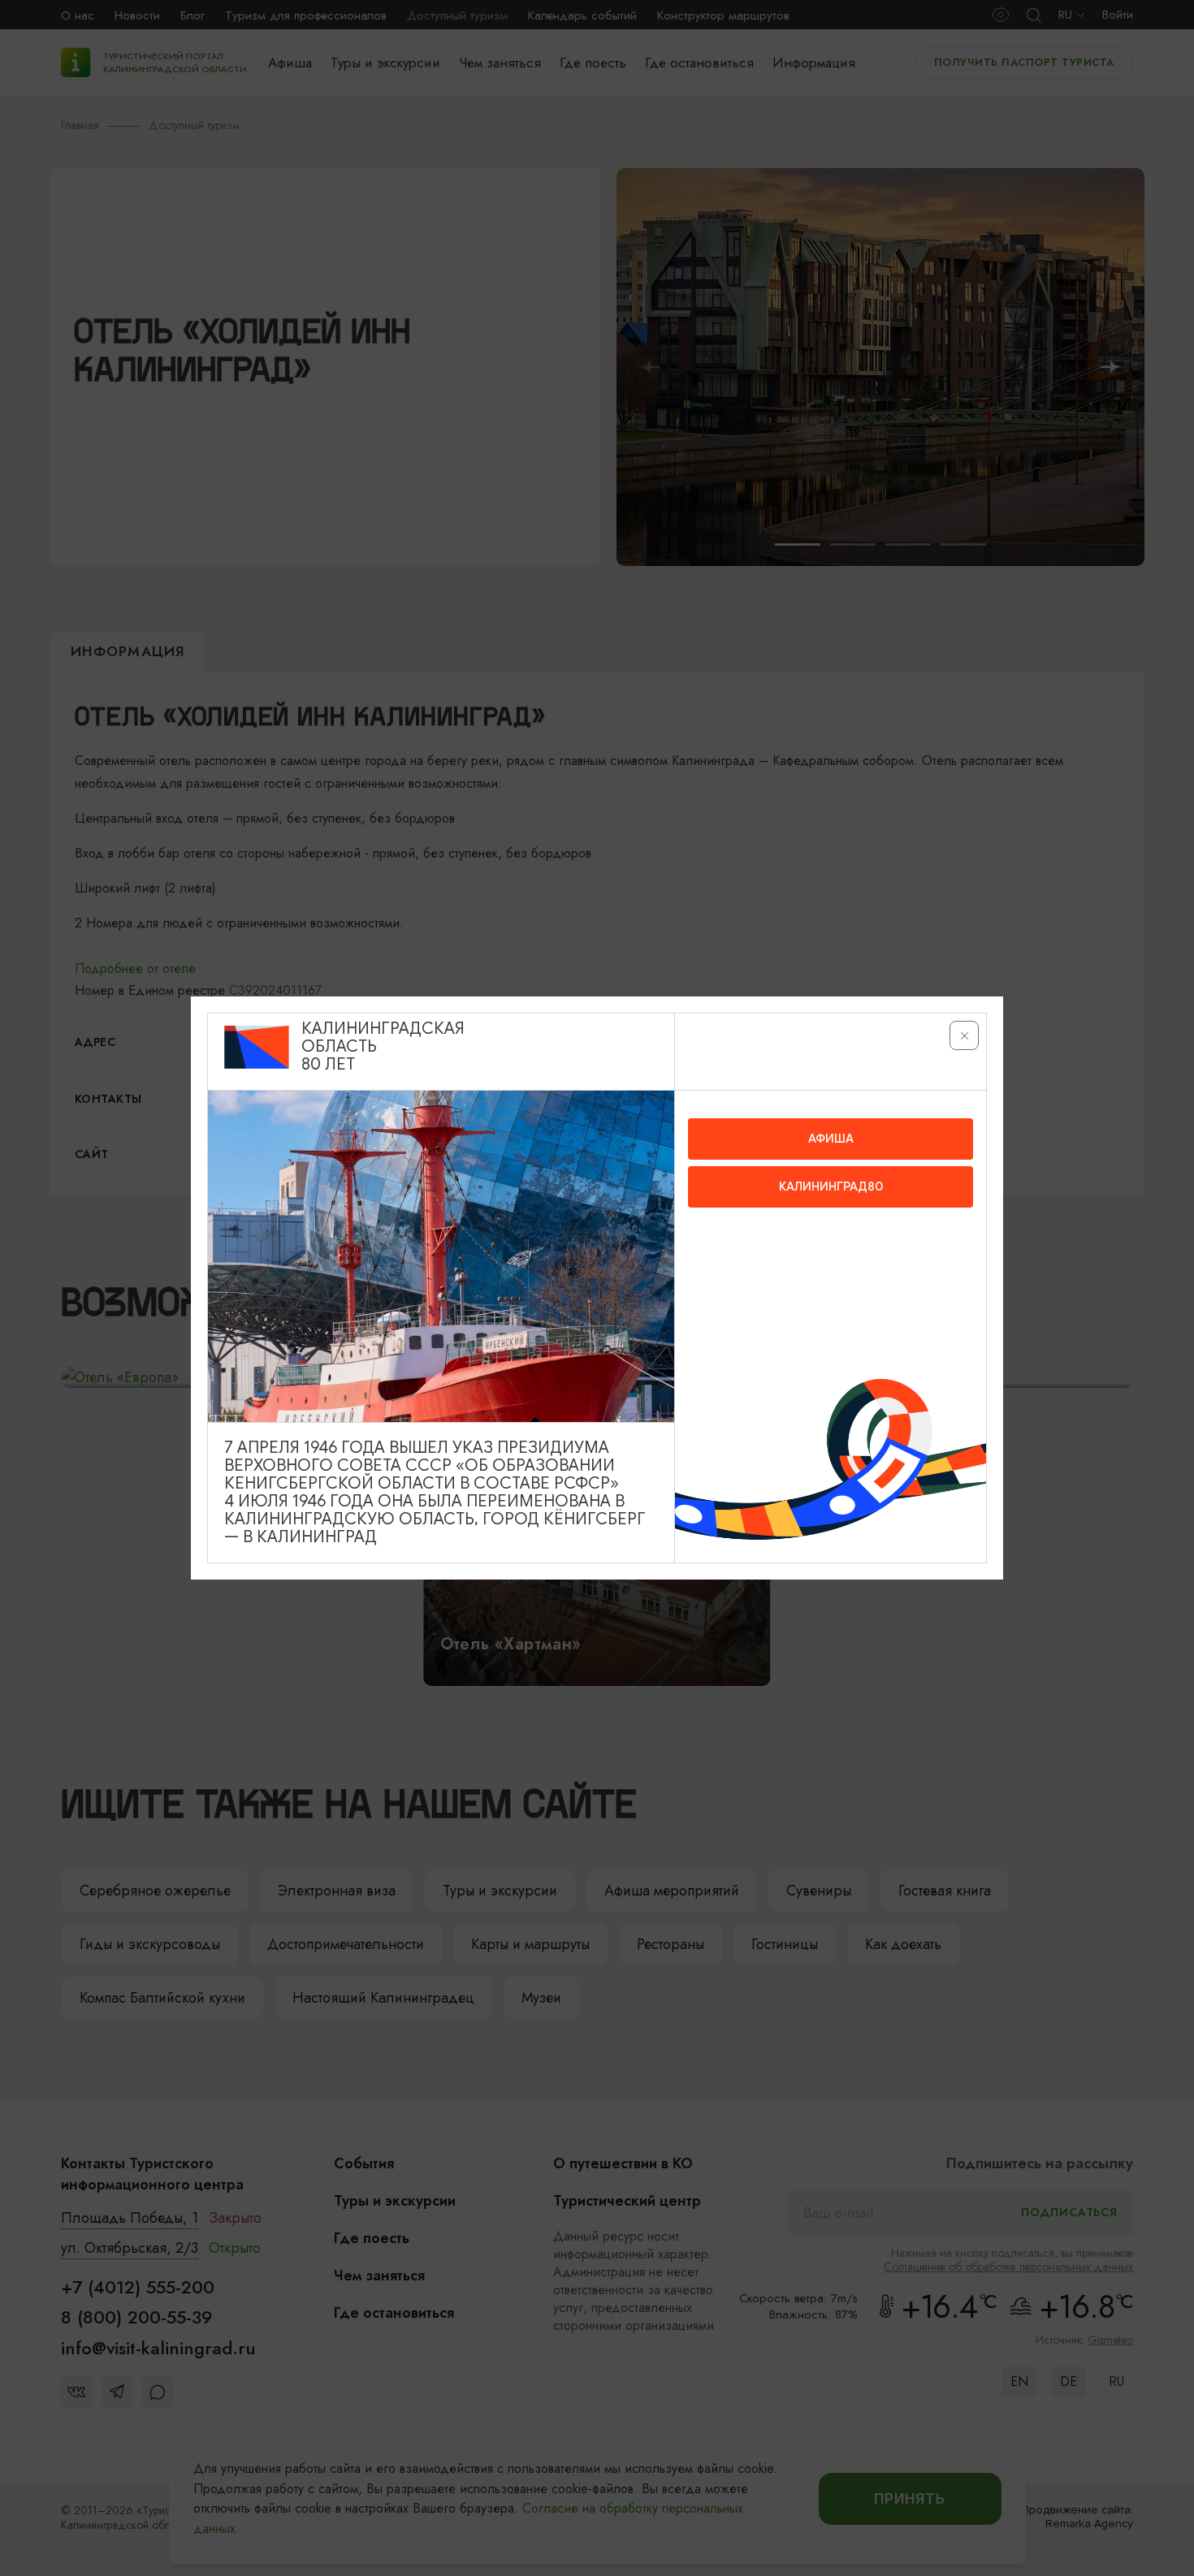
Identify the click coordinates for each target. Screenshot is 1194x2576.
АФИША (831, 1139)
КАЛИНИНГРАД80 (831, 1186)
